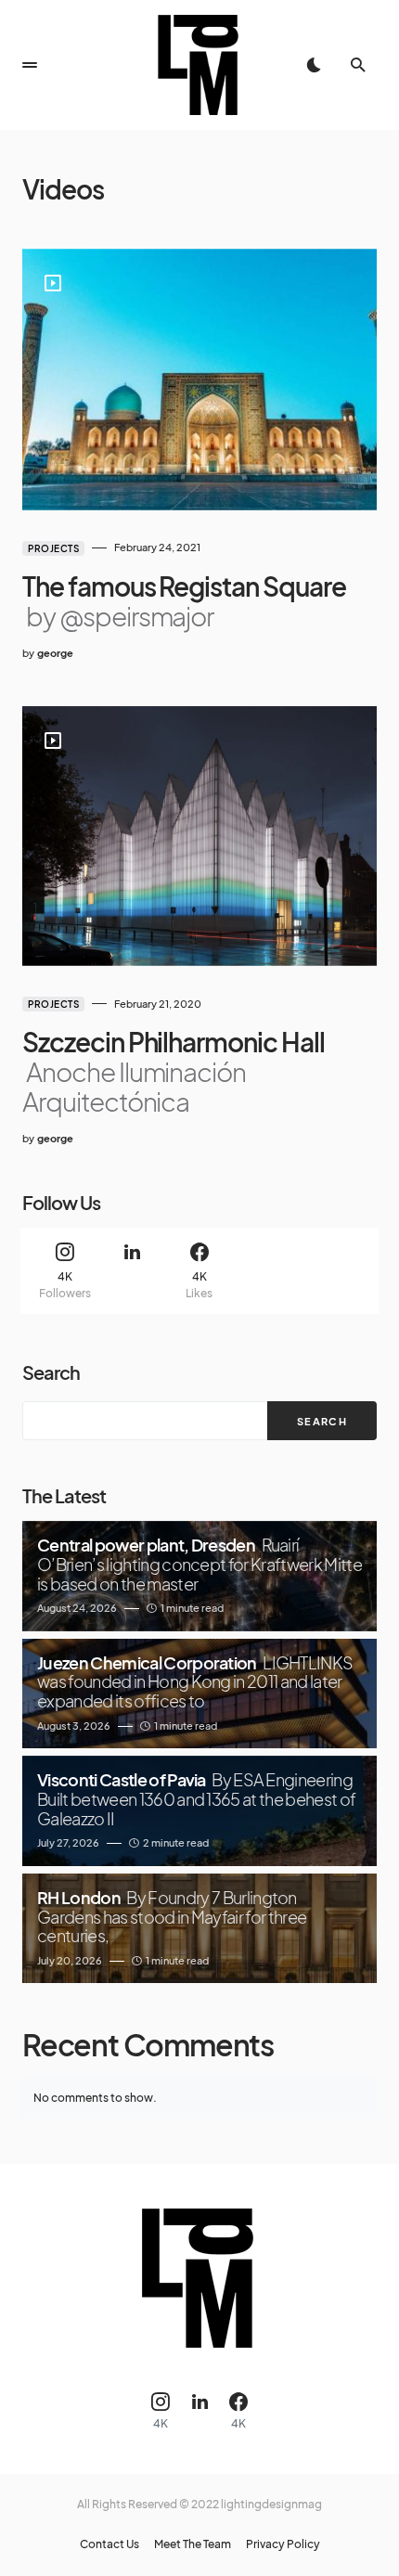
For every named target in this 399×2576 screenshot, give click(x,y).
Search (51, 1372)
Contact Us (109, 2544)
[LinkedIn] (132, 1271)
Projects (53, 548)
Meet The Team (193, 2544)
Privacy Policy (283, 2544)
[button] (30, 65)
